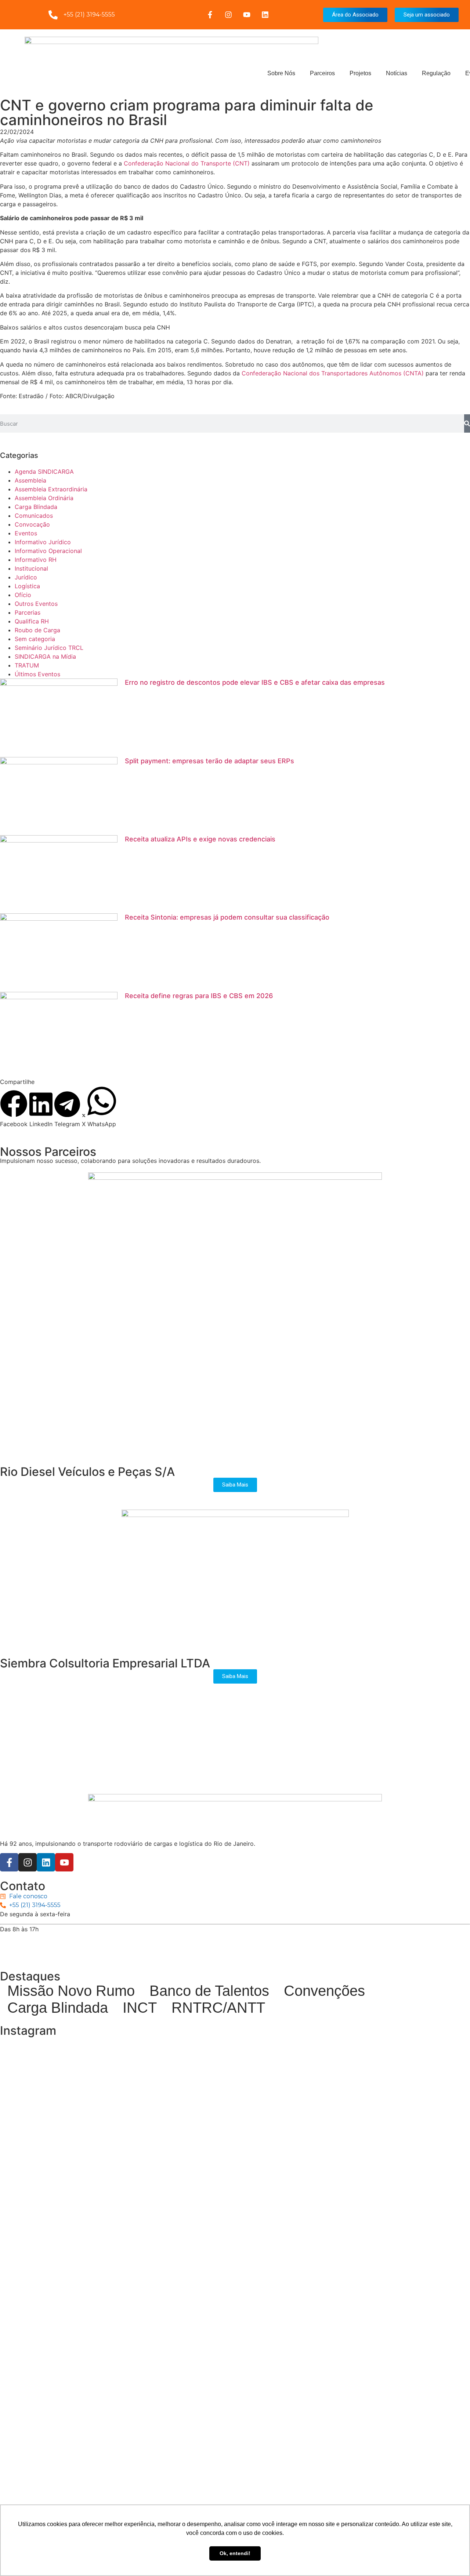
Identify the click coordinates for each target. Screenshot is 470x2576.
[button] (14, 1109)
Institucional (31, 568)
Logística (27, 586)
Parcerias (28, 612)
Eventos (26, 533)
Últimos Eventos (37, 674)
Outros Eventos (36, 604)
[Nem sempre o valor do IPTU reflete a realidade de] (235, 2138)
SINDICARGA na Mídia (45, 656)
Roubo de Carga (37, 630)
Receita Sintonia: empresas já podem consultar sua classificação (227, 917)
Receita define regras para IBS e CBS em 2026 (199, 996)
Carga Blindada (36, 507)
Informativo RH (36, 560)
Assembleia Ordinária (44, 498)
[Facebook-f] (210, 15)
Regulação (436, 73)
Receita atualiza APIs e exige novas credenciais (200, 839)
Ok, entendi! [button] (235, 2553)
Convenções (324, 1991)
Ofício (23, 595)
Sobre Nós (281, 73)
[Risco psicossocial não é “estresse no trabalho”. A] (392, 2456)
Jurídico (26, 577)
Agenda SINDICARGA (44, 472)
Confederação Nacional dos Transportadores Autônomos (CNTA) (333, 373)
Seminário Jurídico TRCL (49, 648)
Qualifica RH (32, 621)
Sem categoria (35, 639)
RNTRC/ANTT (218, 2008)
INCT (140, 2008)
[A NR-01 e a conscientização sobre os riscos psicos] (392, 2182)
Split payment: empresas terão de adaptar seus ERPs (209, 761)
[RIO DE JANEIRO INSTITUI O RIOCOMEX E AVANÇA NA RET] (78, 2217)
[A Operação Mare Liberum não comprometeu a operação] (235, 2452)
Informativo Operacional (48, 551)
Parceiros (322, 73)
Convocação (32, 524)
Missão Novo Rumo (71, 1991)
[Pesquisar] (467, 423)
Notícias (397, 73)
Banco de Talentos (209, 1991)
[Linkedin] (265, 15)
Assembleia (30, 480)
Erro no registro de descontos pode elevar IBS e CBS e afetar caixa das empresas (255, 682)
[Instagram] (228, 15)
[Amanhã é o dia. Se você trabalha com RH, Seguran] (78, 2426)
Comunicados (34, 516)
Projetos (360, 73)
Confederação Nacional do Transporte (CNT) (187, 163)
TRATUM (27, 665)
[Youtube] (247, 15)
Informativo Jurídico (43, 542)
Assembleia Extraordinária (51, 489)
